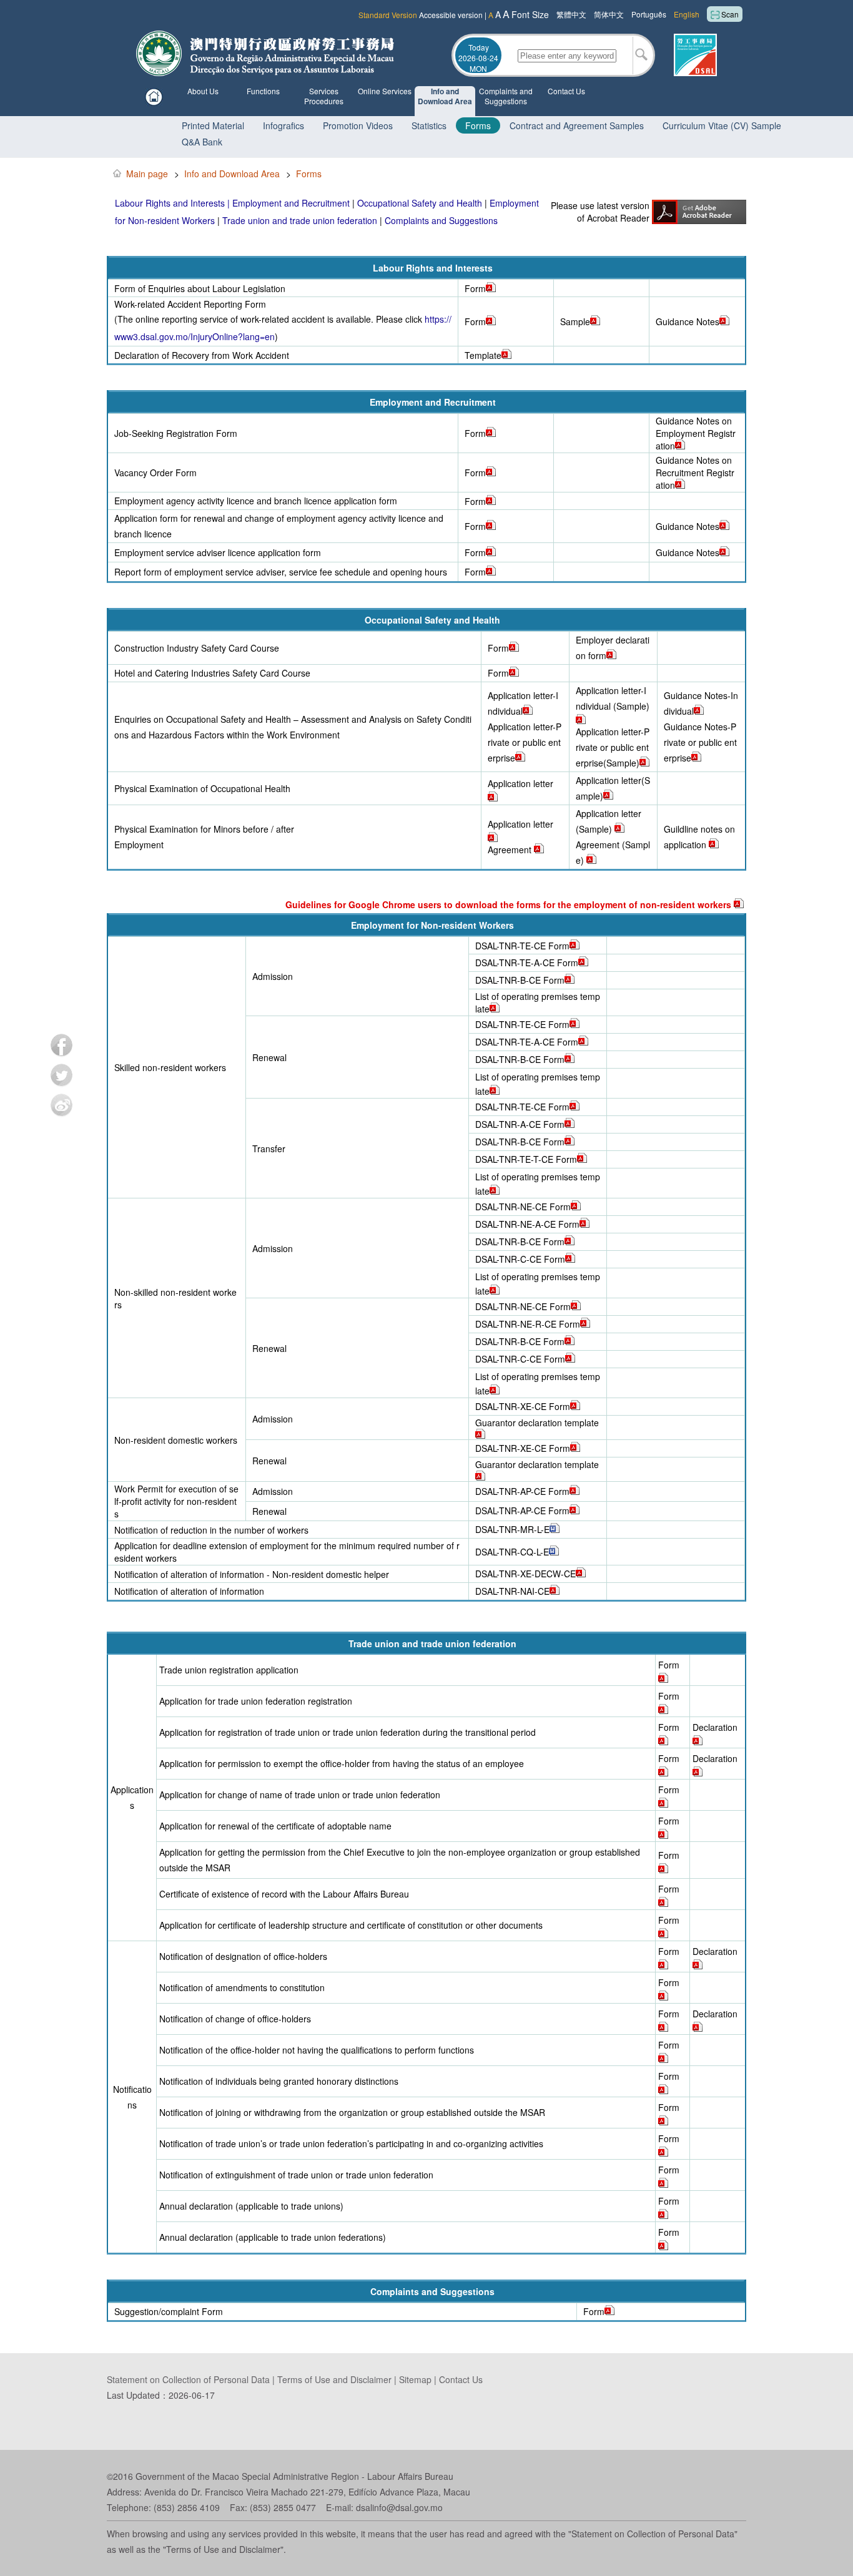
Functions (263, 91)
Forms (478, 125)
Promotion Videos (358, 125)
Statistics (429, 125)
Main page (147, 174)
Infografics (284, 125)
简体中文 (609, 14)
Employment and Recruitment (291, 203)
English (687, 14)
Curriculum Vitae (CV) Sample (722, 125)
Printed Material (213, 125)
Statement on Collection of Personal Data (188, 2379)
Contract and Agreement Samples (577, 125)
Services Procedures (324, 96)
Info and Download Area (445, 96)
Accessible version (451, 15)
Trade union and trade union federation (300, 220)
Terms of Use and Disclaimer (334, 2379)
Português (649, 14)
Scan (730, 14)
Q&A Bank (202, 142)
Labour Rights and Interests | (174, 203)
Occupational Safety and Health (420, 203)
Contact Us (566, 91)
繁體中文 (571, 14)
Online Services (385, 91)
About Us (203, 91)
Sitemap (414, 2379)
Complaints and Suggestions (506, 96)
